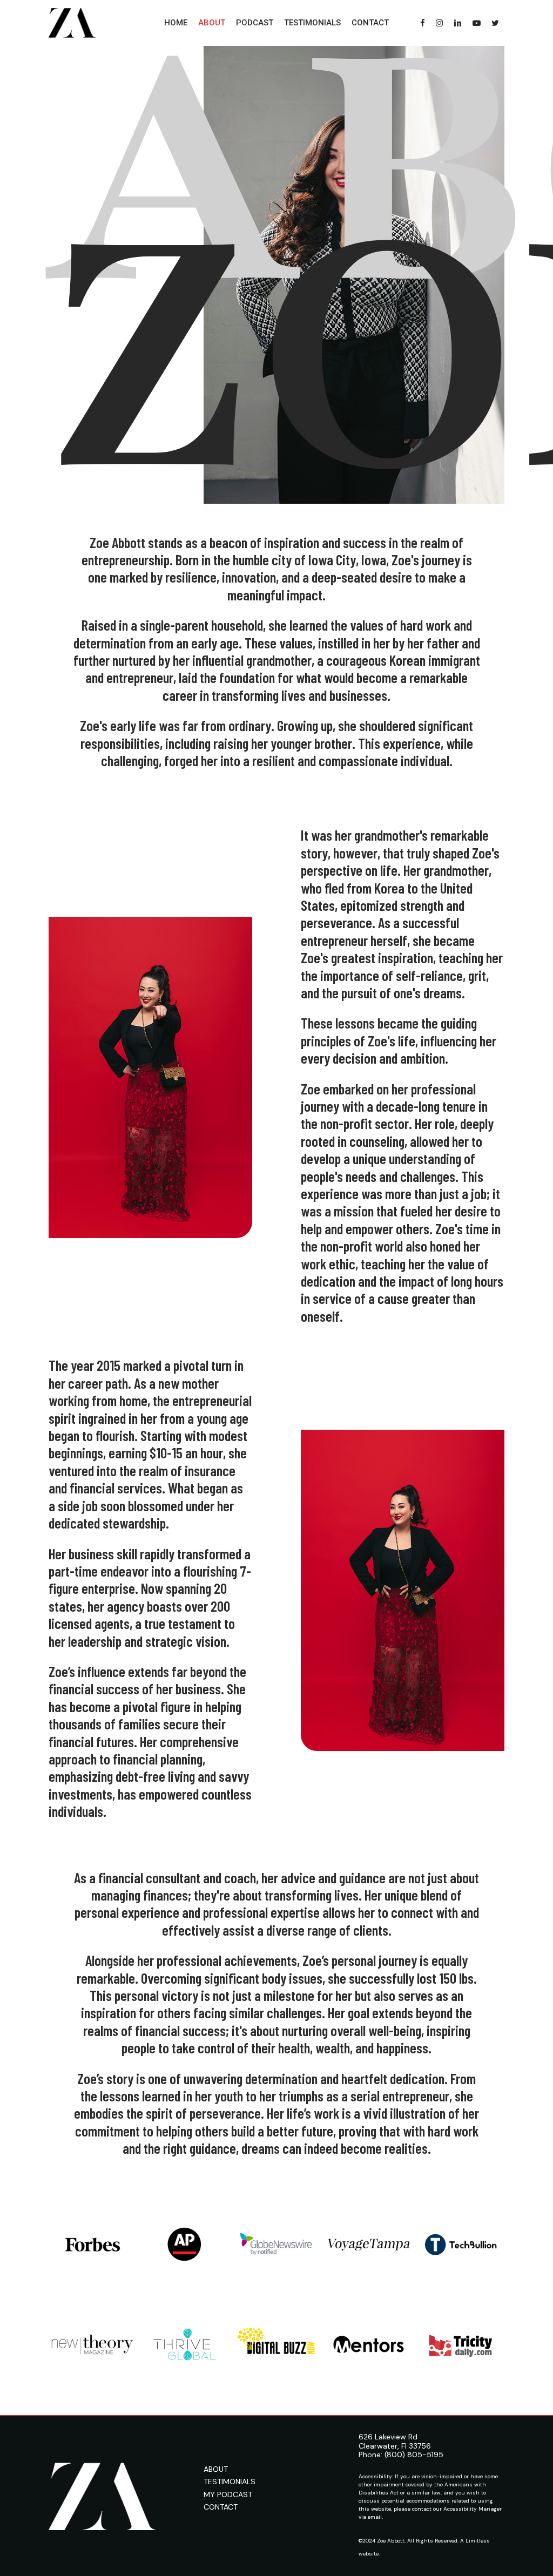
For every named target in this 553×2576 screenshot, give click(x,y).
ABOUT (216, 2469)
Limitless (478, 2541)
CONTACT (221, 2507)
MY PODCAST (228, 2494)
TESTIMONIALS (230, 2482)
